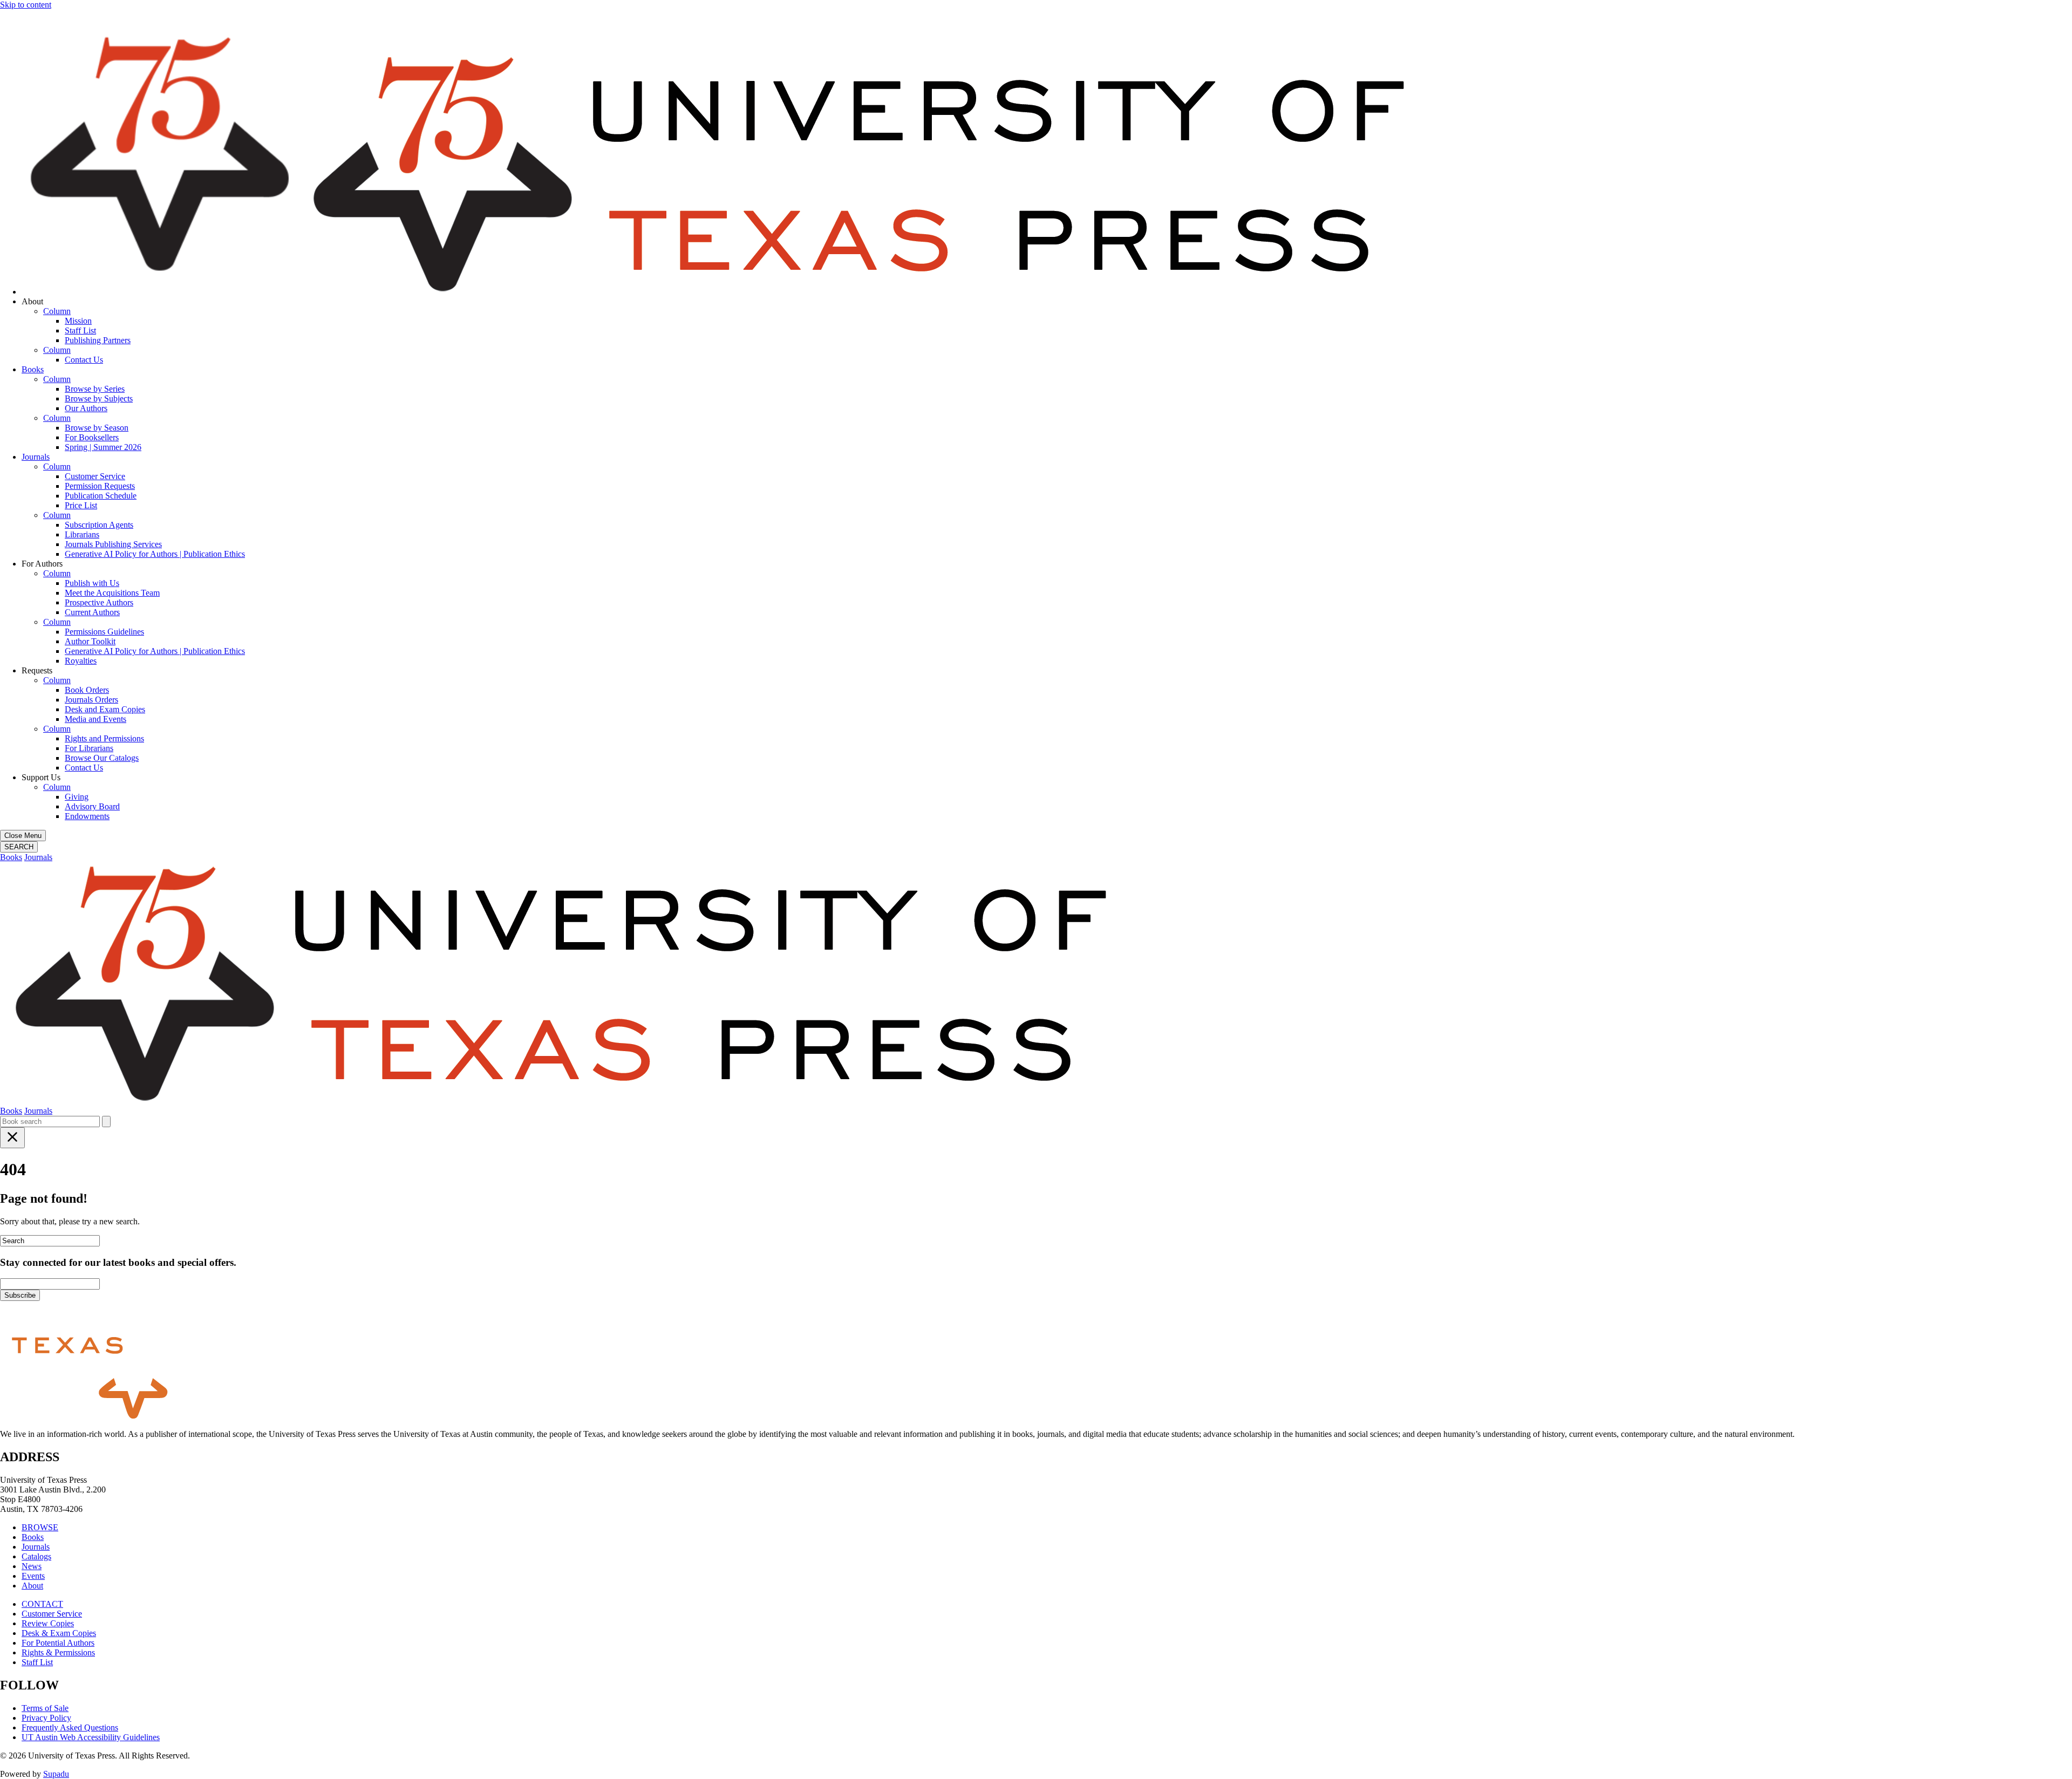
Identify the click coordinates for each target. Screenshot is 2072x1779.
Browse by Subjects (99, 398)
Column (57, 311)
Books (33, 369)
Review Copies (48, 1623)
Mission (78, 321)
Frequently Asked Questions (70, 1727)
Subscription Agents (99, 525)
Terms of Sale (45, 1708)
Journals (36, 457)
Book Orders (87, 690)
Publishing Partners (98, 340)
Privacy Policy (46, 1718)
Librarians (82, 534)
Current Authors (92, 612)
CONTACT (42, 1604)
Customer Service (95, 476)
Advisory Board (92, 806)
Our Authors (86, 408)
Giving (77, 797)
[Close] (12, 1138)
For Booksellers (92, 437)
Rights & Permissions (58, 1652)
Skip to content (26, 5)
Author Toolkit (90, 641)
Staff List (80, 330)
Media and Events (96, 719)
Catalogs (36, 1556)
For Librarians (89, 748)
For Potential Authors (58, 1643)
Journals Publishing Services (113, 544)
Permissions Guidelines (104, 632)
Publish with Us (92, 583)
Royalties (81, 661)
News (32, 1566)
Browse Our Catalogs (102, 758)
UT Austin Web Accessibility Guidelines (91, 1737)
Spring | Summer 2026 (103, 447)
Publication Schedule (101, 496)
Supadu (56, 1774)
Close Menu (23, 836)
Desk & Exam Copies (59, 1633)
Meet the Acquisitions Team (112, 593)
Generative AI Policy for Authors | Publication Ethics (155, 554)
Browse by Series (95, 389)
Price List (81, 505)
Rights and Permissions (104, 738)
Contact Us (84, 360)
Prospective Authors (99, 602)
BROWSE (40, 1527)
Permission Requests (100, 486)
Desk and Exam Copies (105, 709)
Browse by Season (97, 428)
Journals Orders (91, 700)
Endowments (87, 816)
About (32, 1586)
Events (33, 1576)
